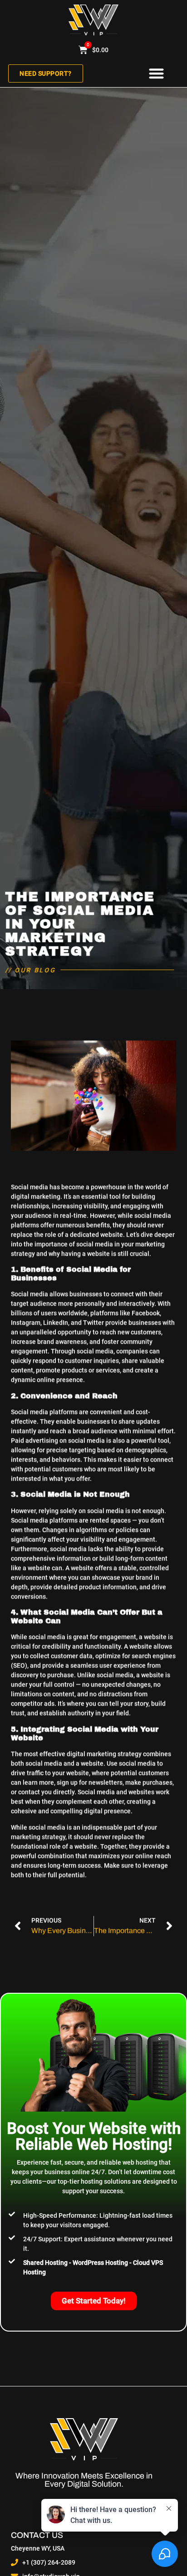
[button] (156, 74)
